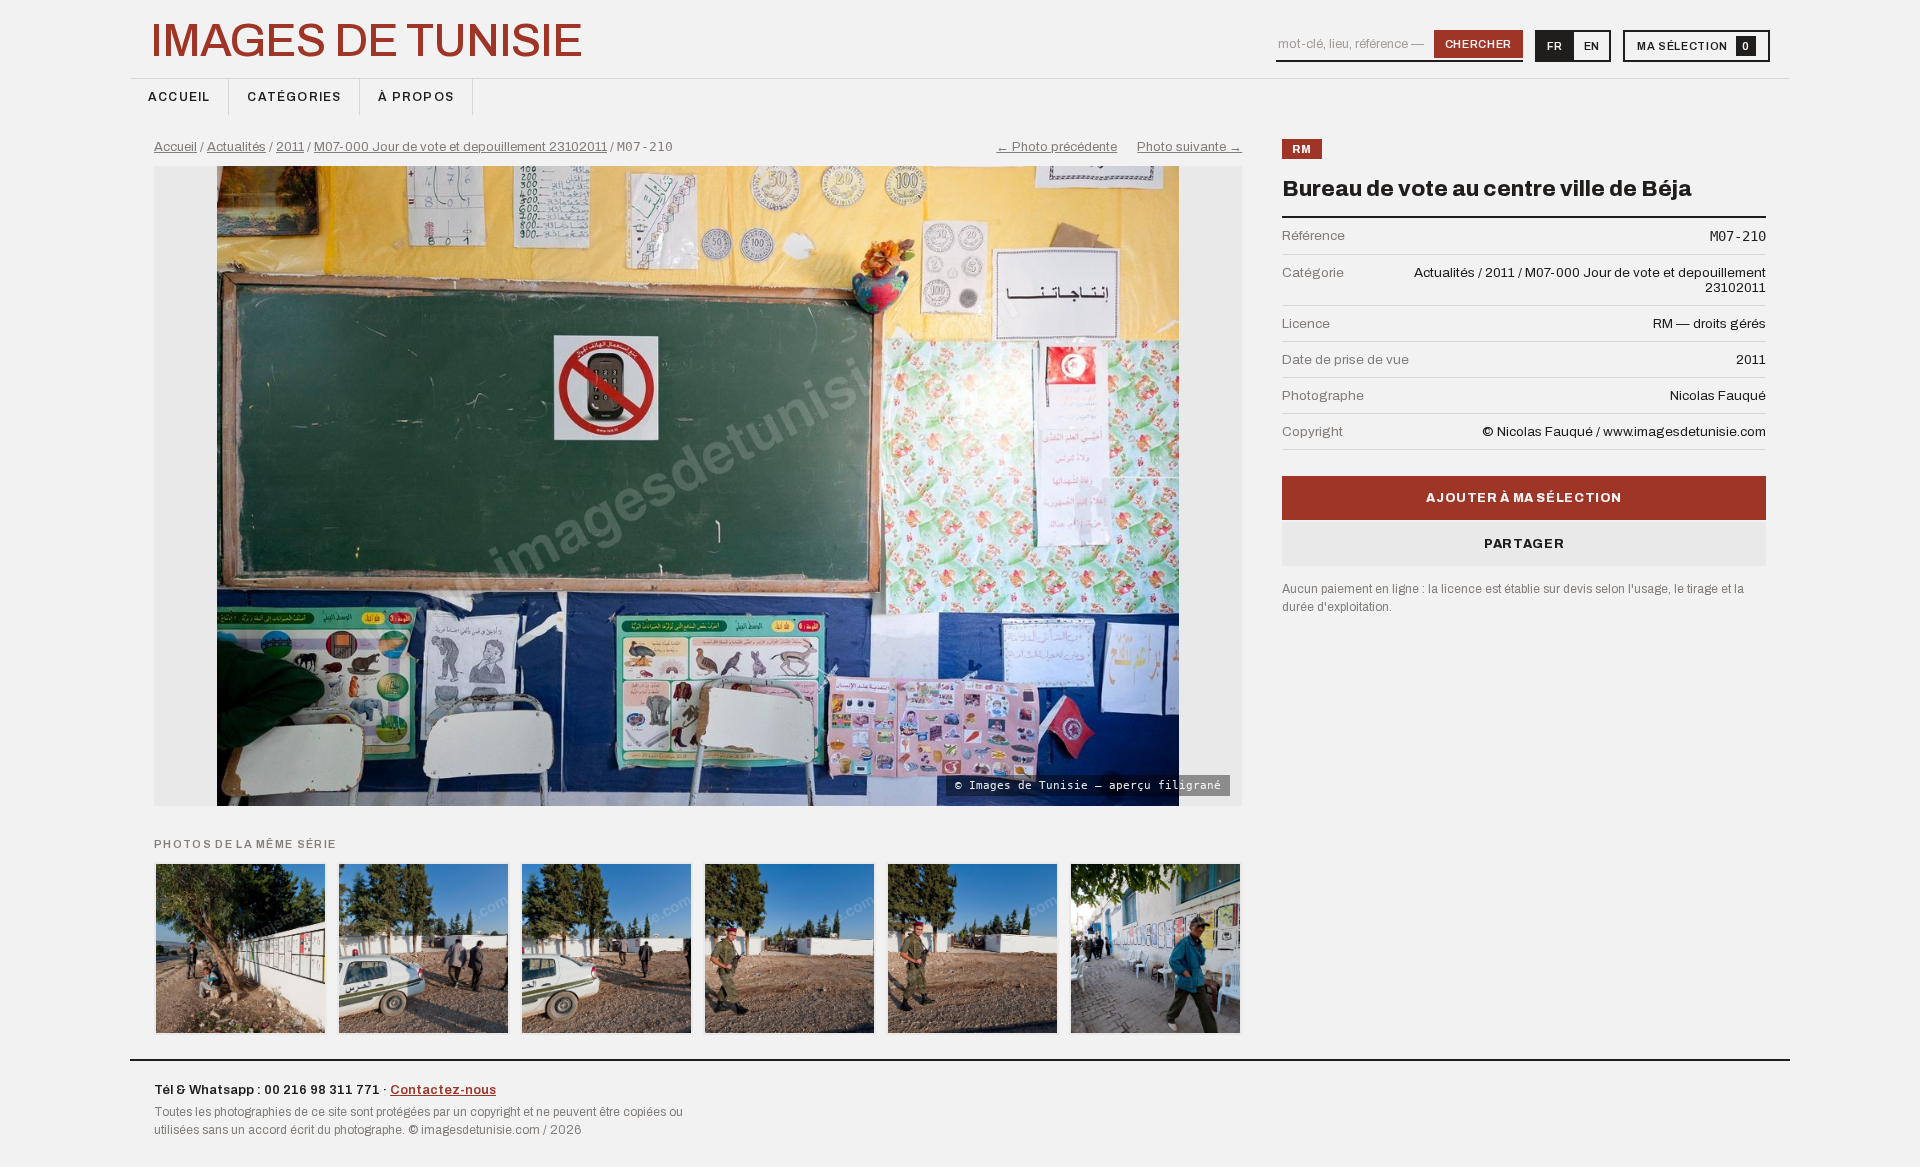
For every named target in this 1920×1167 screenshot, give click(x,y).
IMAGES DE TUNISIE (366, 41)
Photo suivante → (1189, 147)
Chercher (1478, 44)
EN (1591, 46)
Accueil (179, 97)
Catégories (294, 97)
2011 (290, 147)
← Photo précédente (1056, 147)
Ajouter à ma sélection (1524, 498)
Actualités (236, 147)
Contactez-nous (443, 1090)
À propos (416, 97)
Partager (1524, 544)
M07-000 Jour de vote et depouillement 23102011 (460, 147)
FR (1554, 46)
